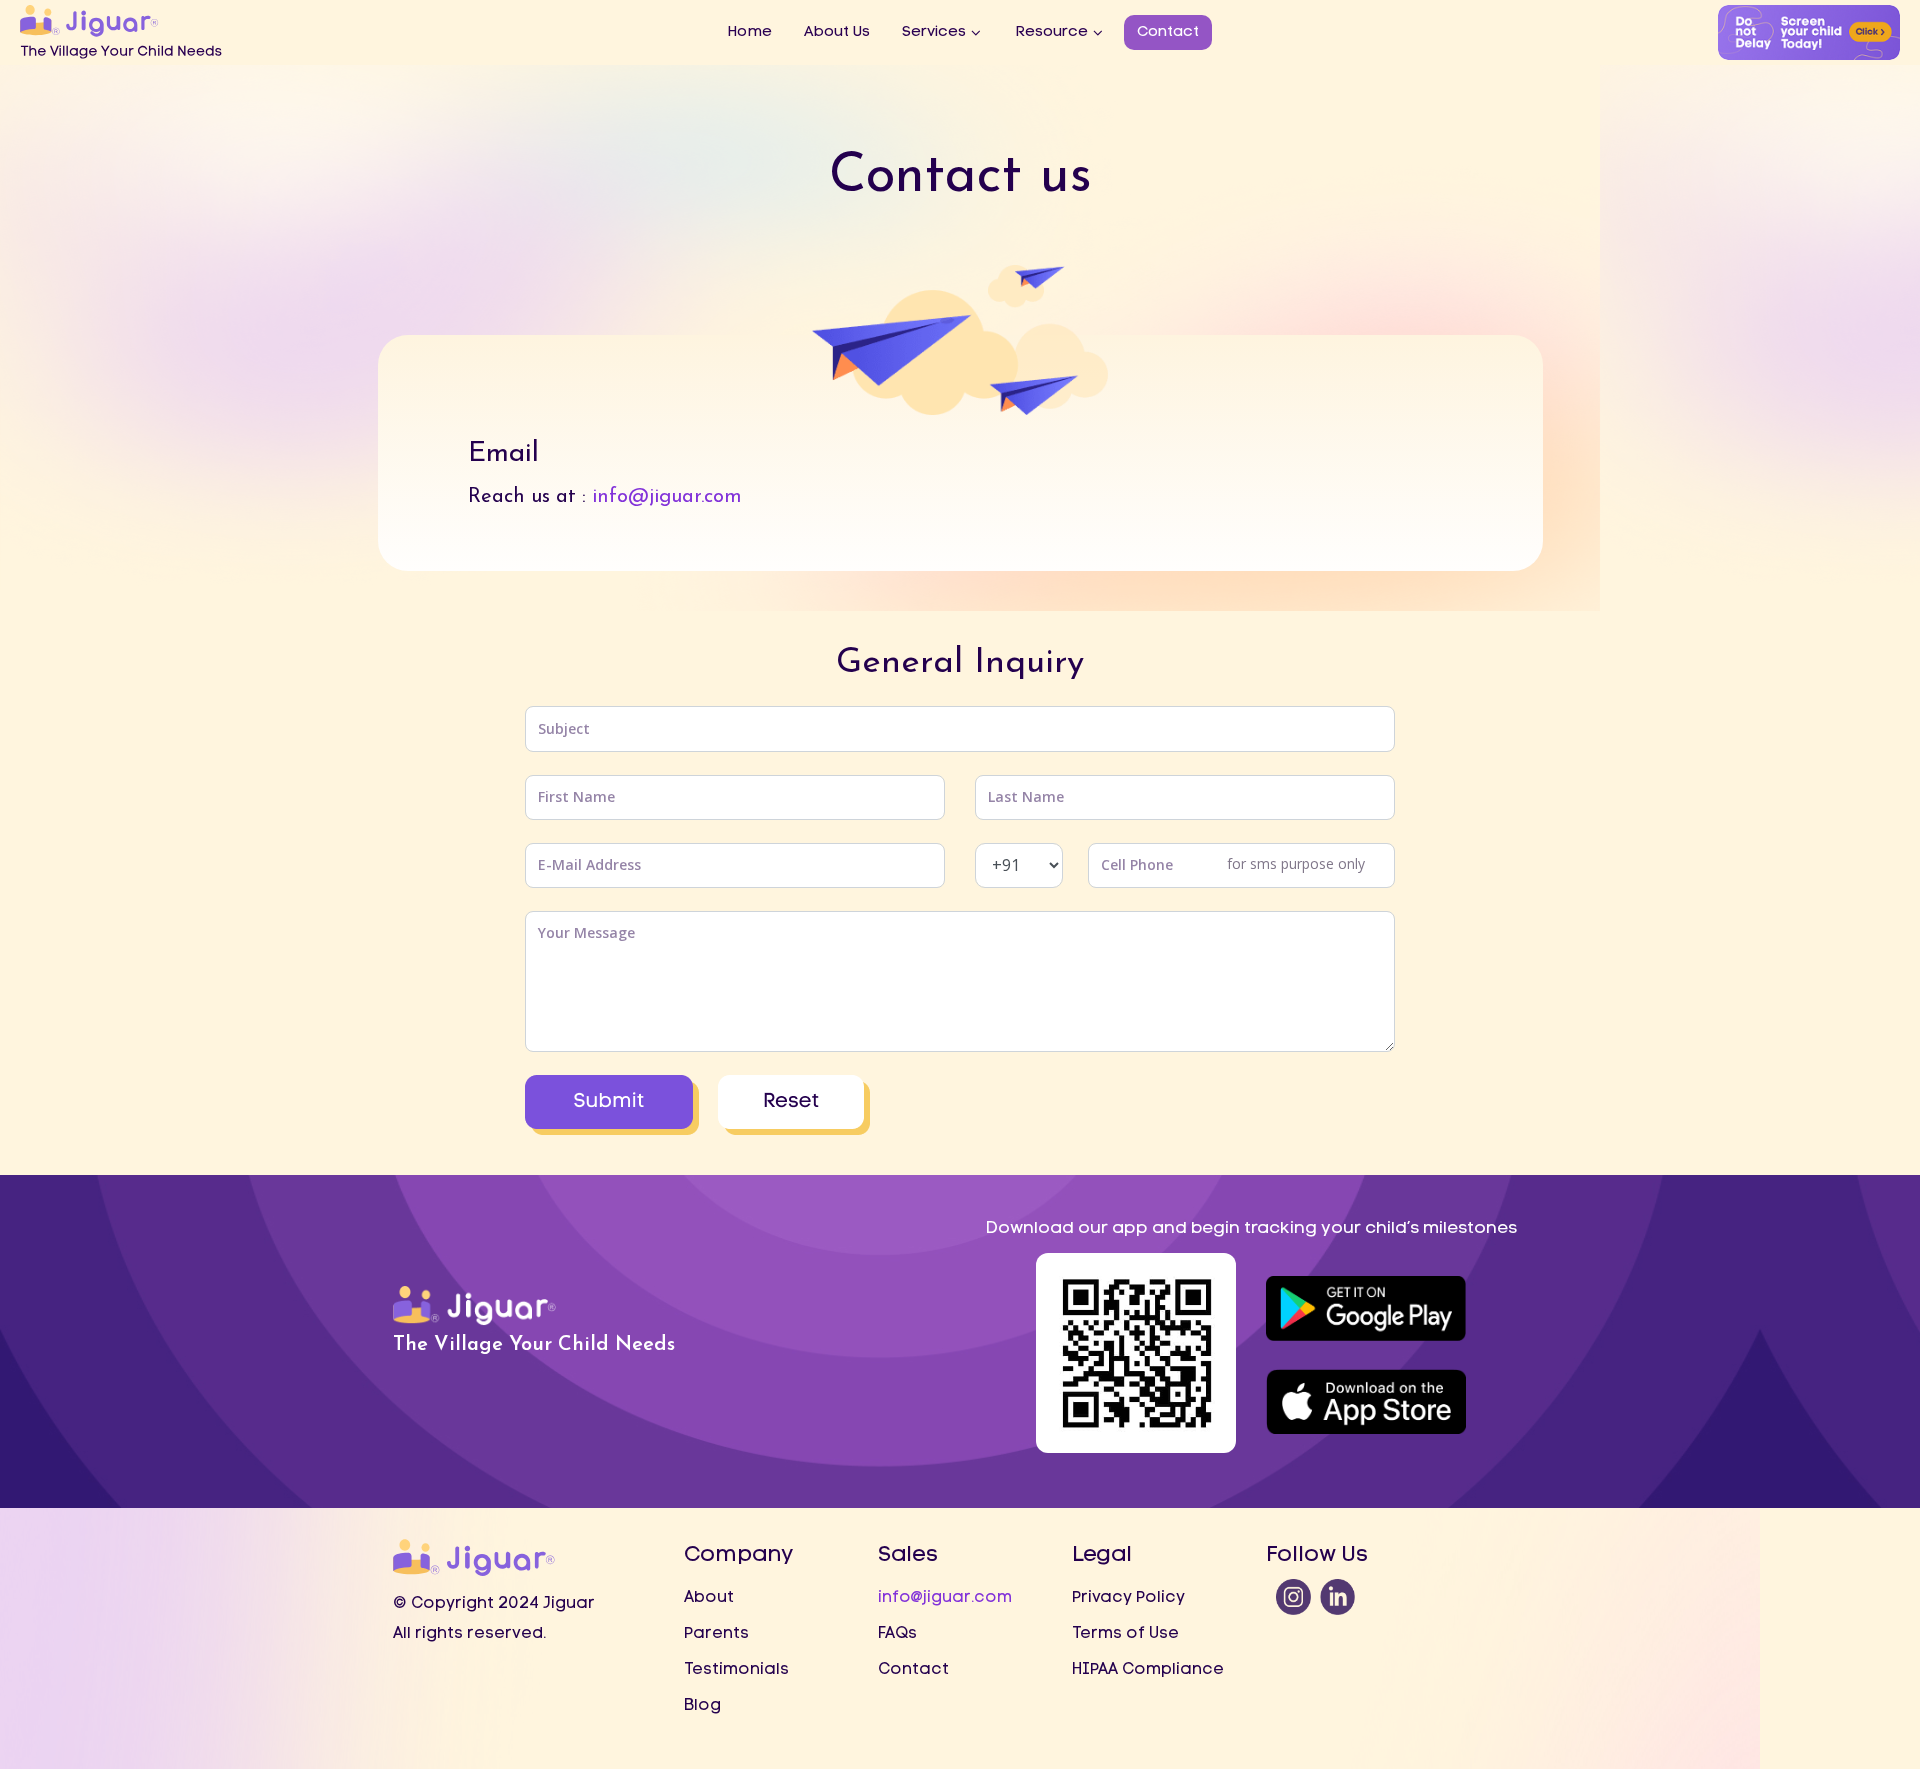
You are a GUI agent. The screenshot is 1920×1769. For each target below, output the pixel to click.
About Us (837, 32)
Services (934, 32)
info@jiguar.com (667, 497)
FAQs (897, 1634)
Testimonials (736, 1670)
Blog (702, 1706)
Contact (1168, 32)
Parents (716, 1634)
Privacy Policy (1128, 1598)
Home (749, 32)
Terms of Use (1125, 1634)
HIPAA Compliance (1148, 1670)
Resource (1051, 32)
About (709, 1598)
